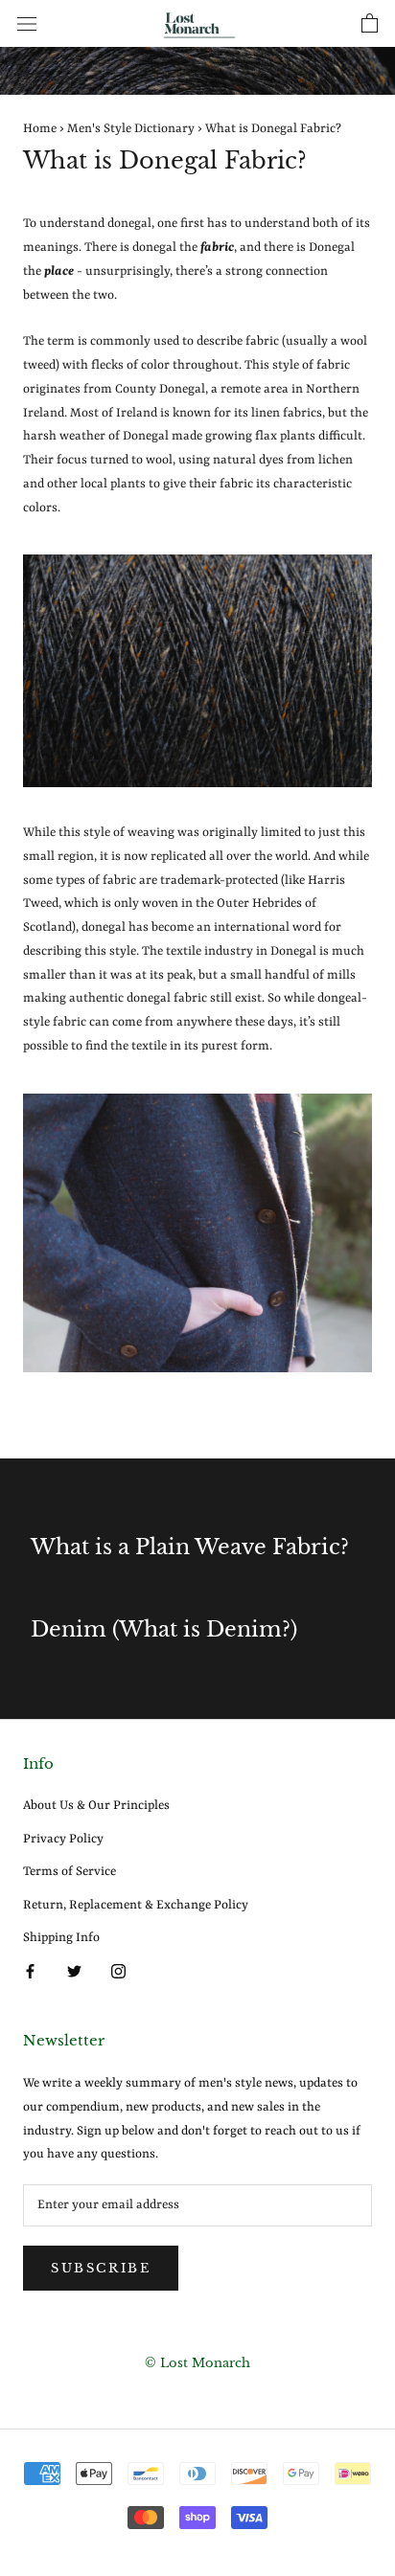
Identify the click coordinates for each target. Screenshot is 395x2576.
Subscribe (101, 2268)
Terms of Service (70, 1872)
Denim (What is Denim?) (164, 1629)
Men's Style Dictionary (131, 129)
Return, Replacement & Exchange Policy (136, 1905)
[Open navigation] (27, 23)
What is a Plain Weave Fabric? (190, 1547)
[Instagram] (118, 1972)
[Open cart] (370, 24)
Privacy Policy (63, 1839)
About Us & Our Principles (96, 1806)
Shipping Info (61, 1938)
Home (40, 129)
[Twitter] (74, 1972)
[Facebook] (30, 1972)
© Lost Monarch (197, 2363)
